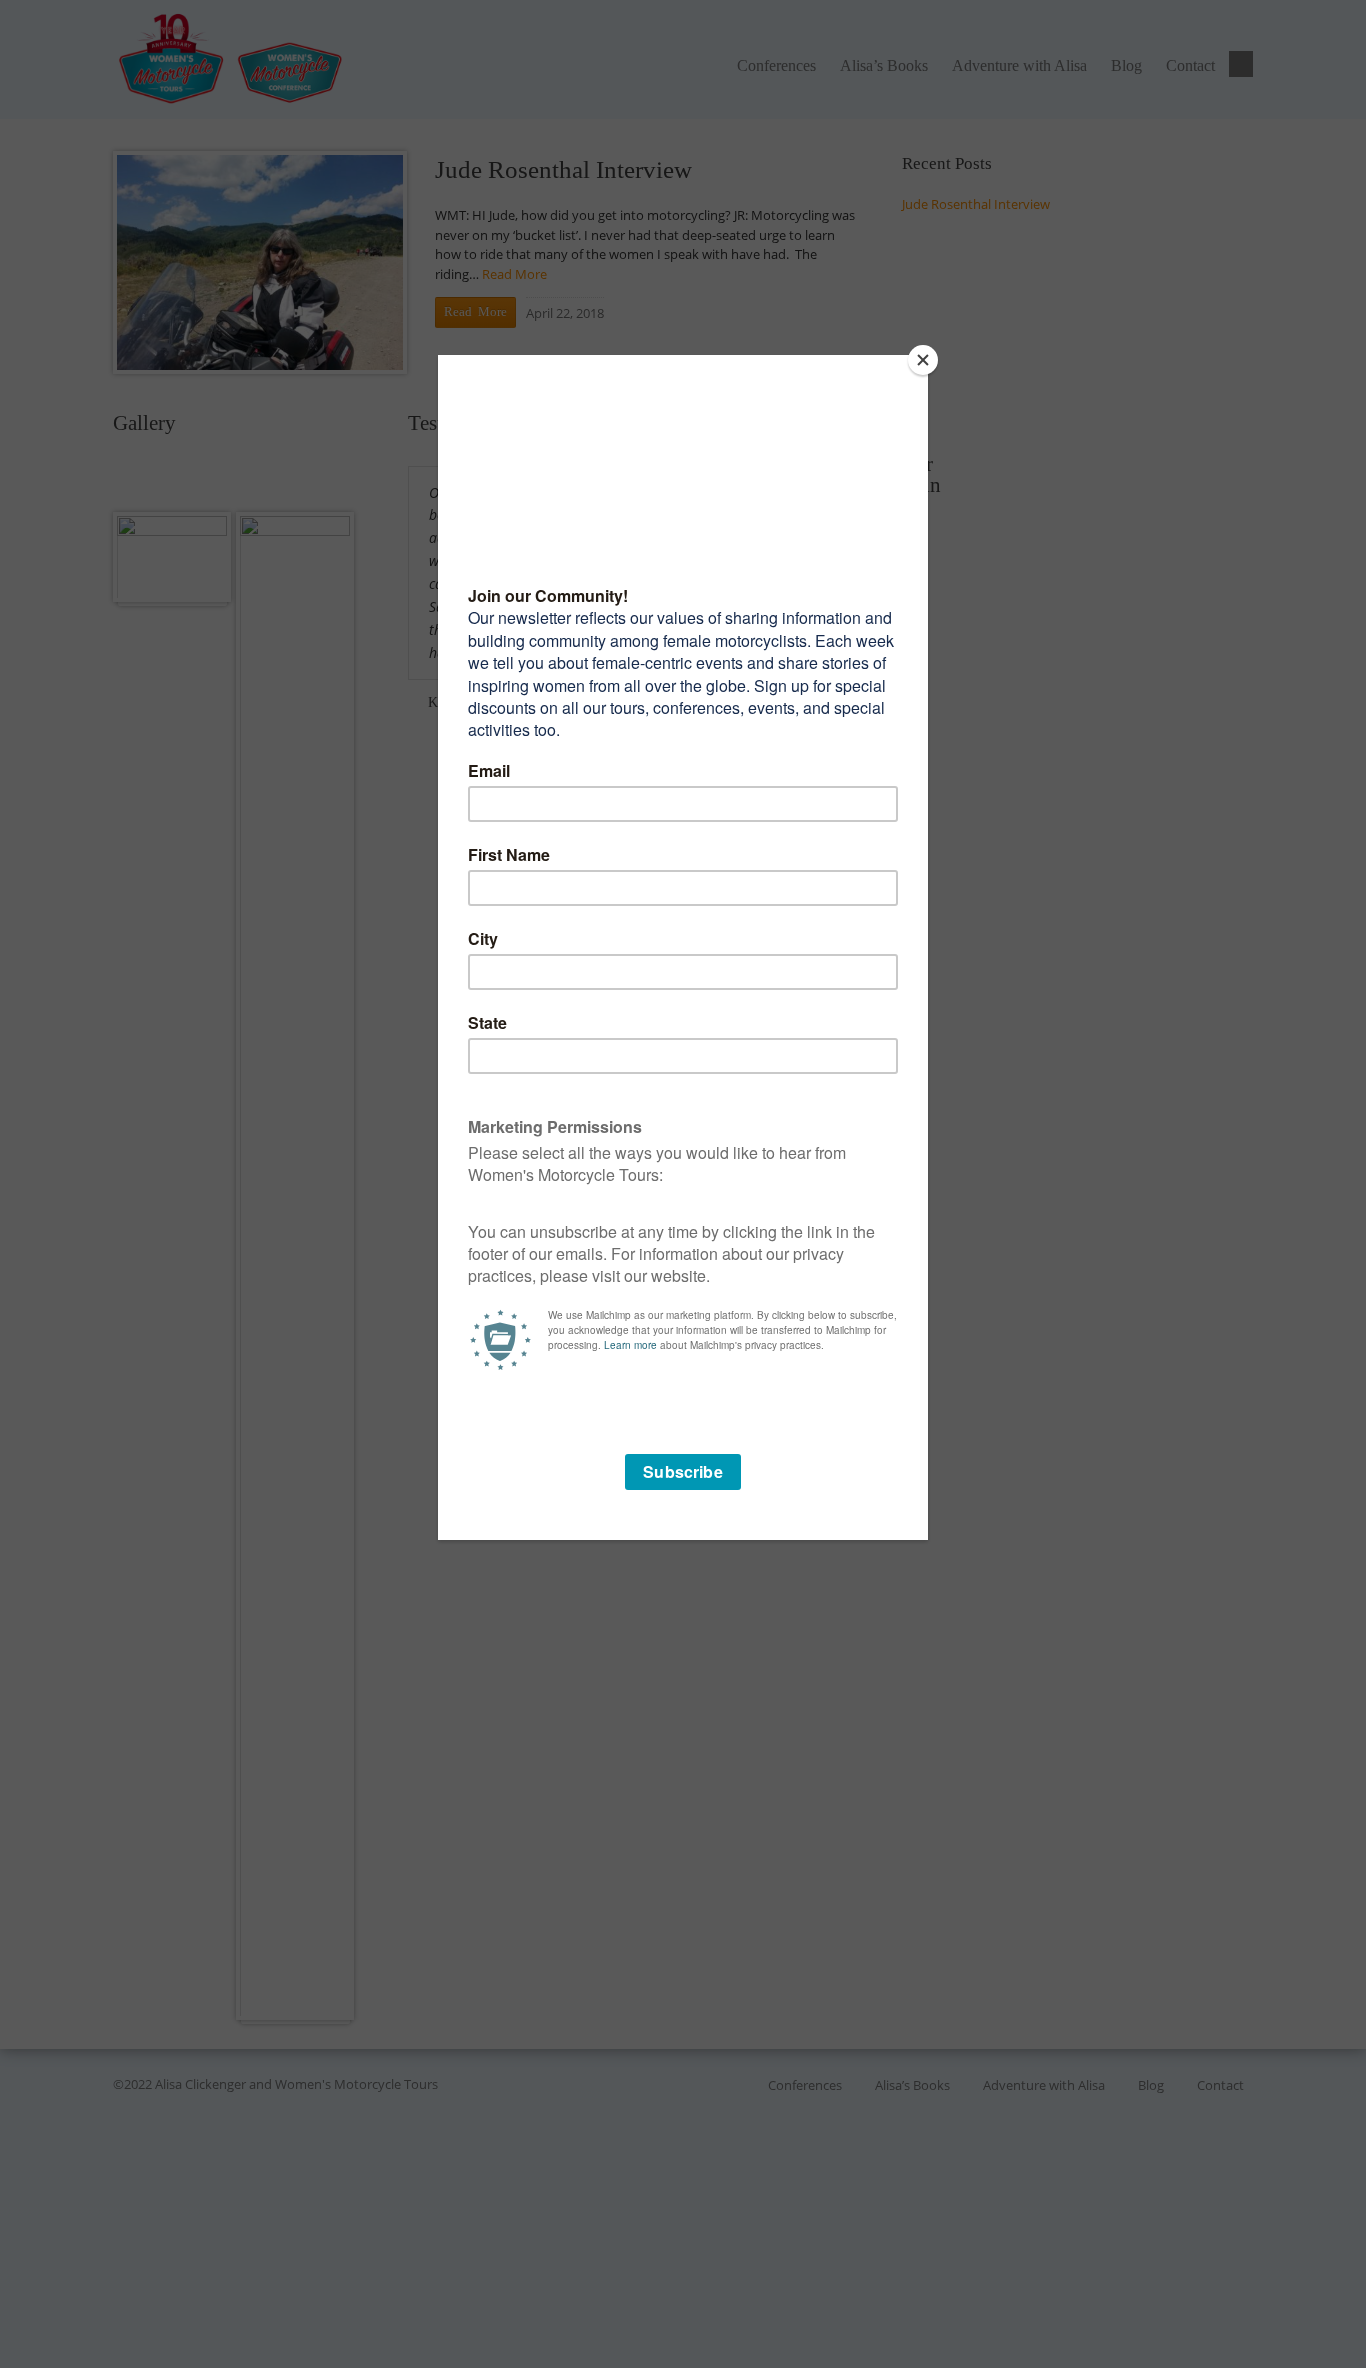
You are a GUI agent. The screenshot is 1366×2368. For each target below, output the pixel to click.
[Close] (923, 360)
